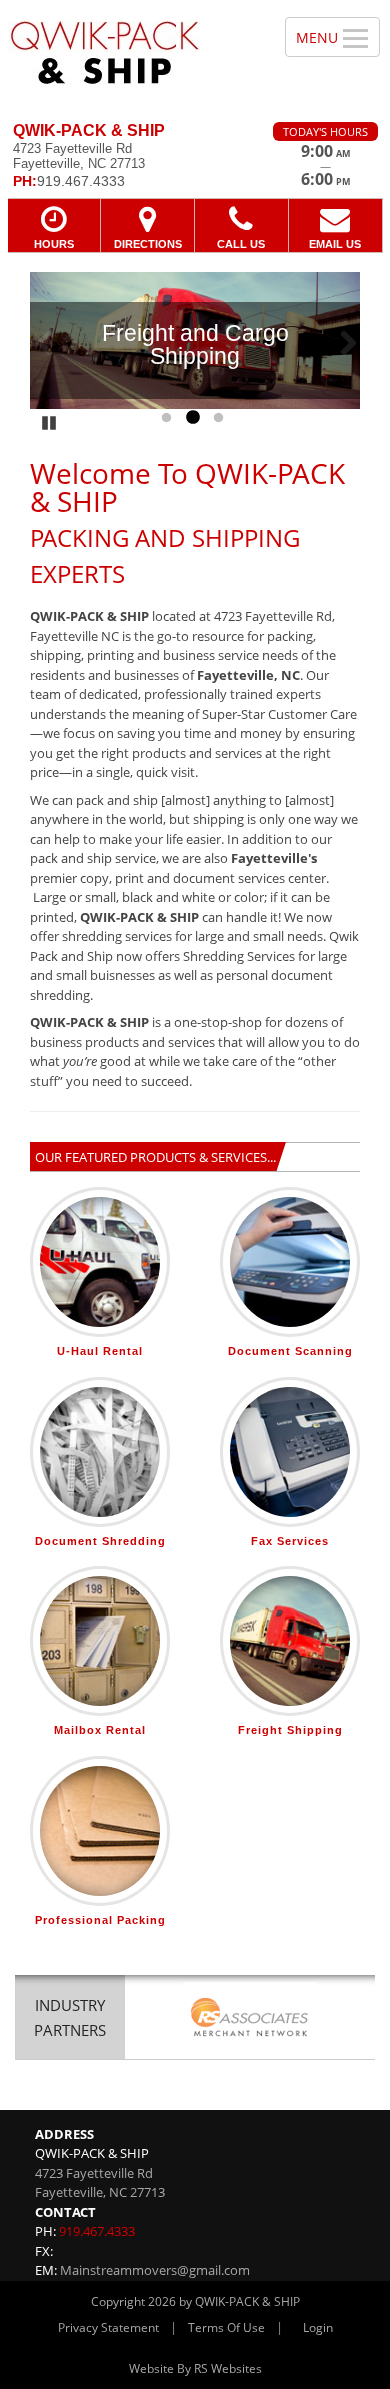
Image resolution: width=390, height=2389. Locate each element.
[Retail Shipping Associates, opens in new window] (250, 2019)
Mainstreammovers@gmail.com (155, 2270)
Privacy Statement (108, 2327)
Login (318, 2327)
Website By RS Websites (195, 2368)
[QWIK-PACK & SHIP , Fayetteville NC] (131, 53)
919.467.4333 (97, 2231)
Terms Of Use (226, 2327)
